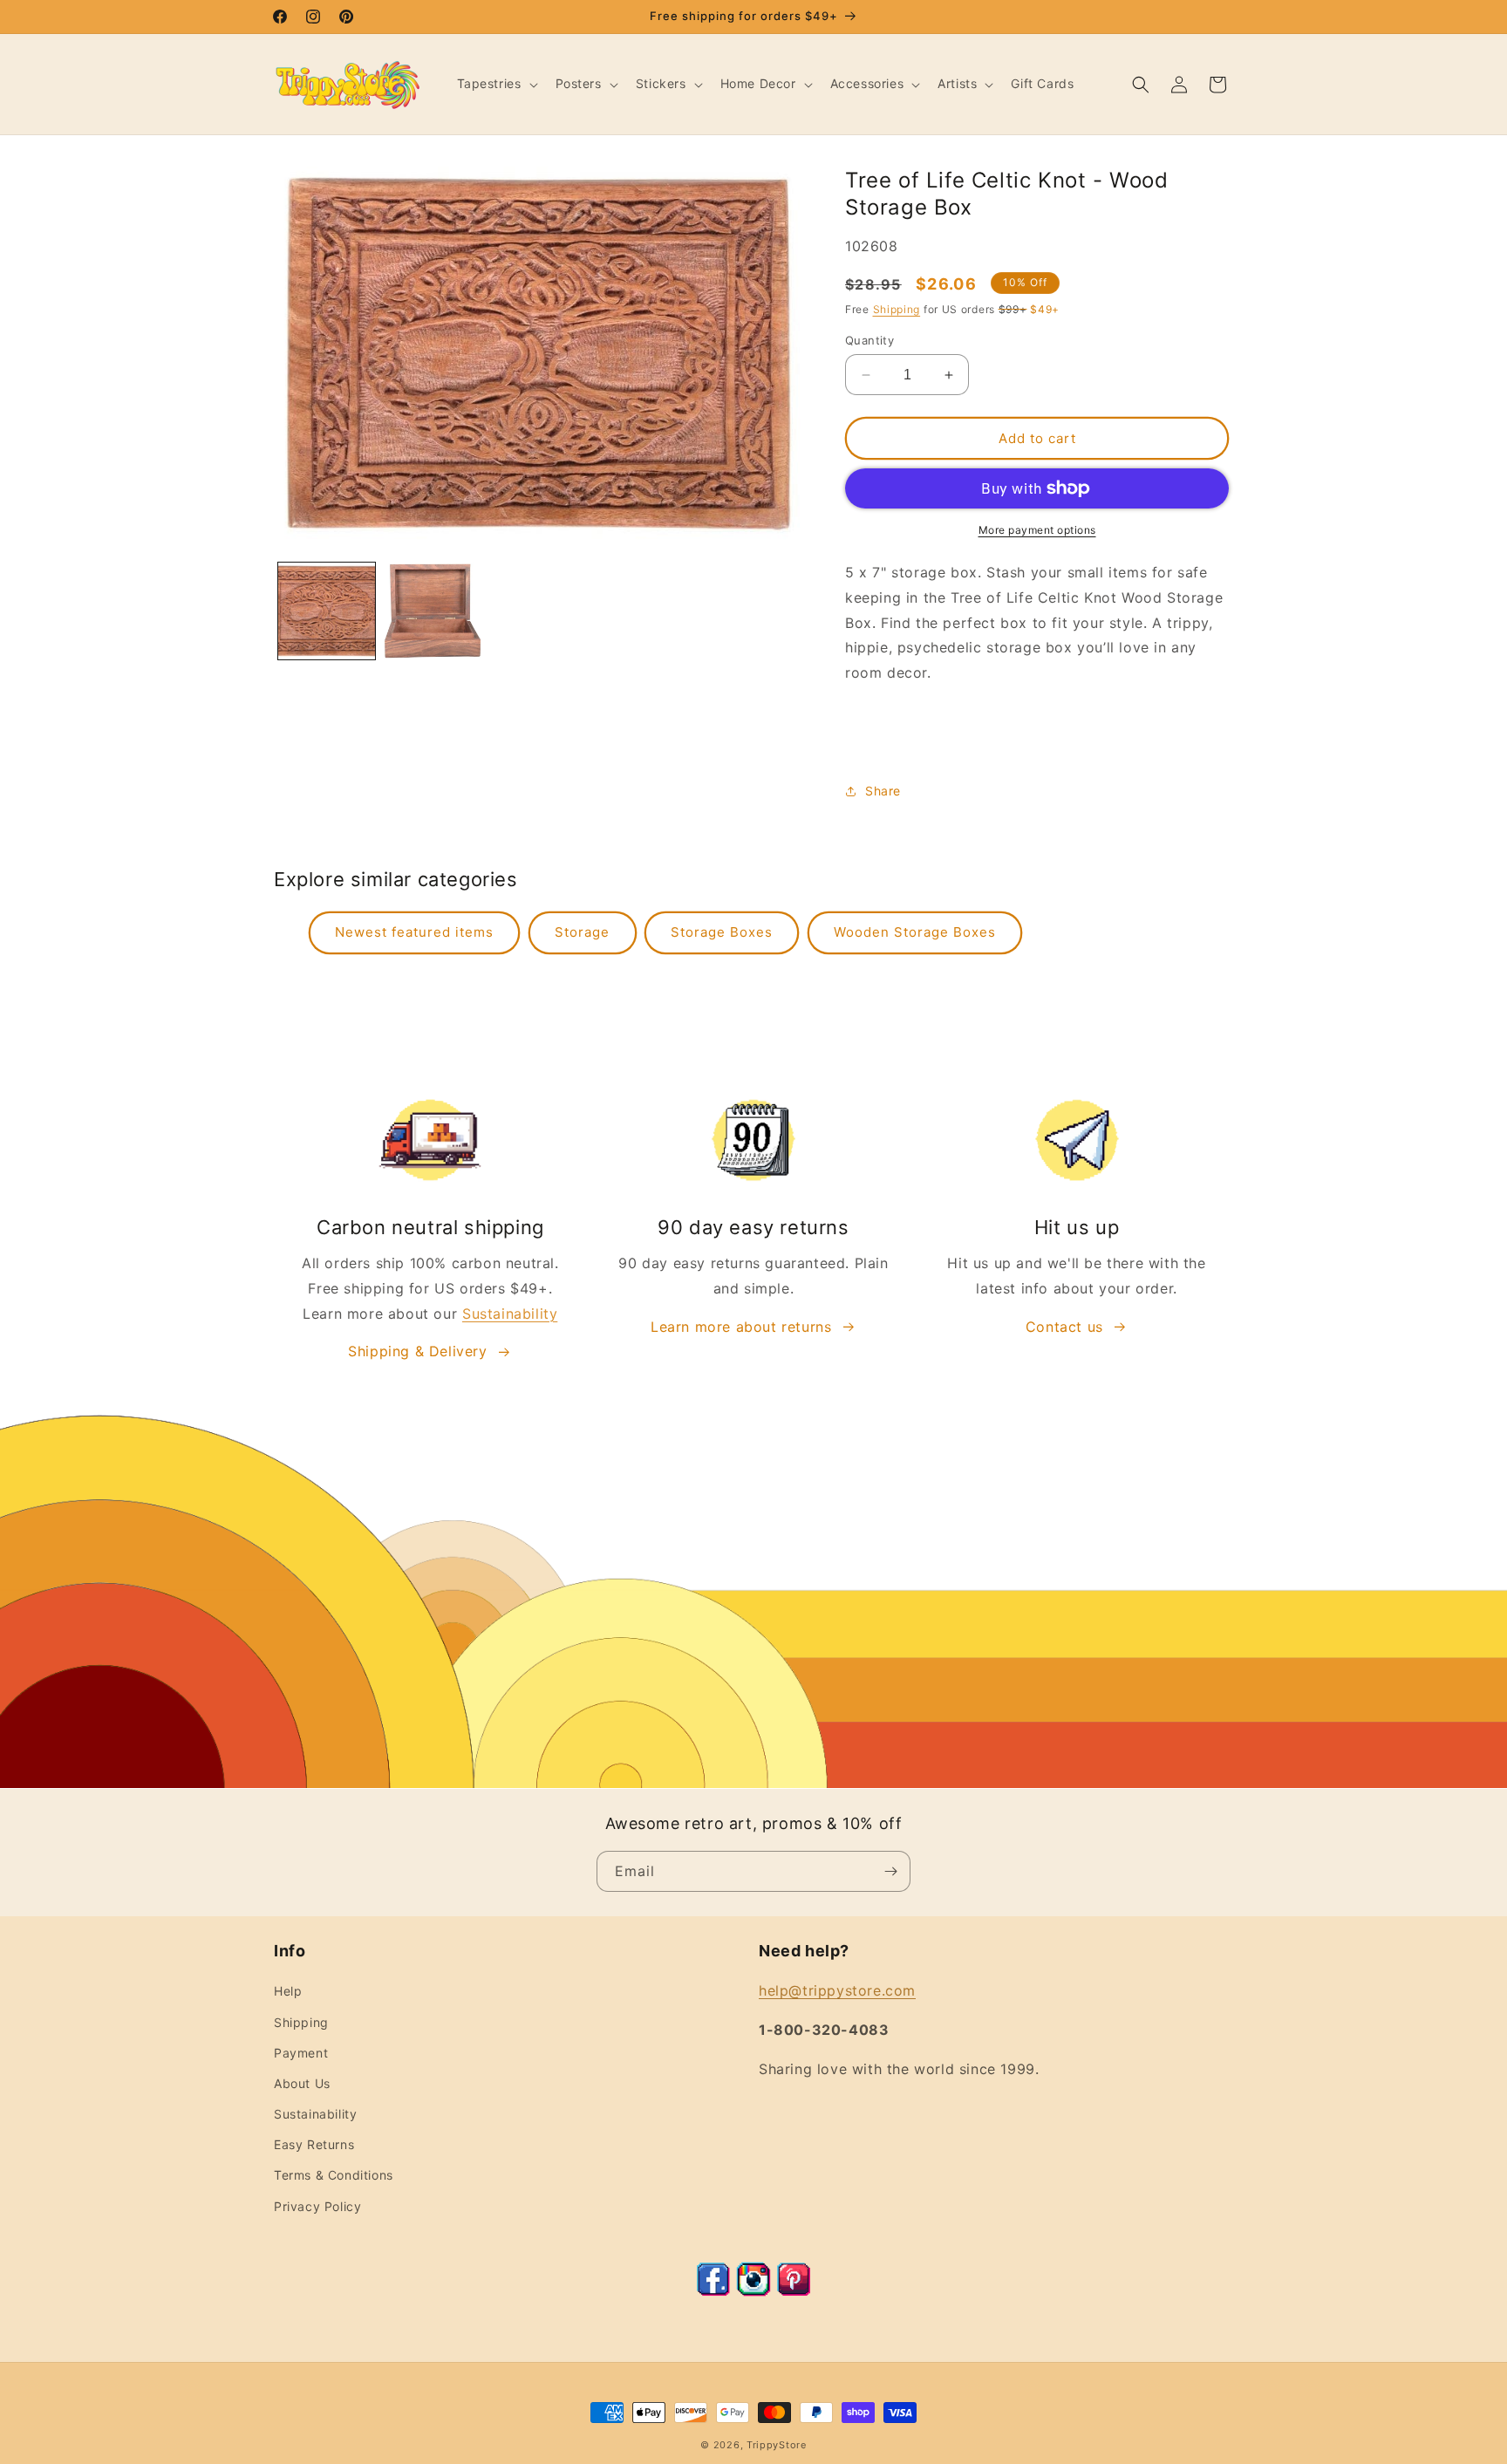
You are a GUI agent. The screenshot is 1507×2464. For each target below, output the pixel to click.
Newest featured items (414, 932)
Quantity (869, 340)
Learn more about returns (741, 1327)
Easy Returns (314, 2144)
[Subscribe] (890, 1871)
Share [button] (883, 791)
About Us (302, 2083)
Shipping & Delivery (417, 1351)
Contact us (1064, 1327)
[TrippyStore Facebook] (713, 2291)
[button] (496, 84)
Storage (582, 932)
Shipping (897, 309)
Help (288, 1991)
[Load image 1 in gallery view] (327, 611)
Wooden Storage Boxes (915, 932)
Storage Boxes (722, 932)
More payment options (1037, 530)
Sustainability (510, 1314)
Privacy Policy (317, 2206)
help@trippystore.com (837, 1990)
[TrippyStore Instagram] (753, 2291)
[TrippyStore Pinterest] (794, 2291)
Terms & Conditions (334, 2175)
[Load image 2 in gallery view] (432, 611)
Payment (301, 2053)
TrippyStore (777, 2445)
